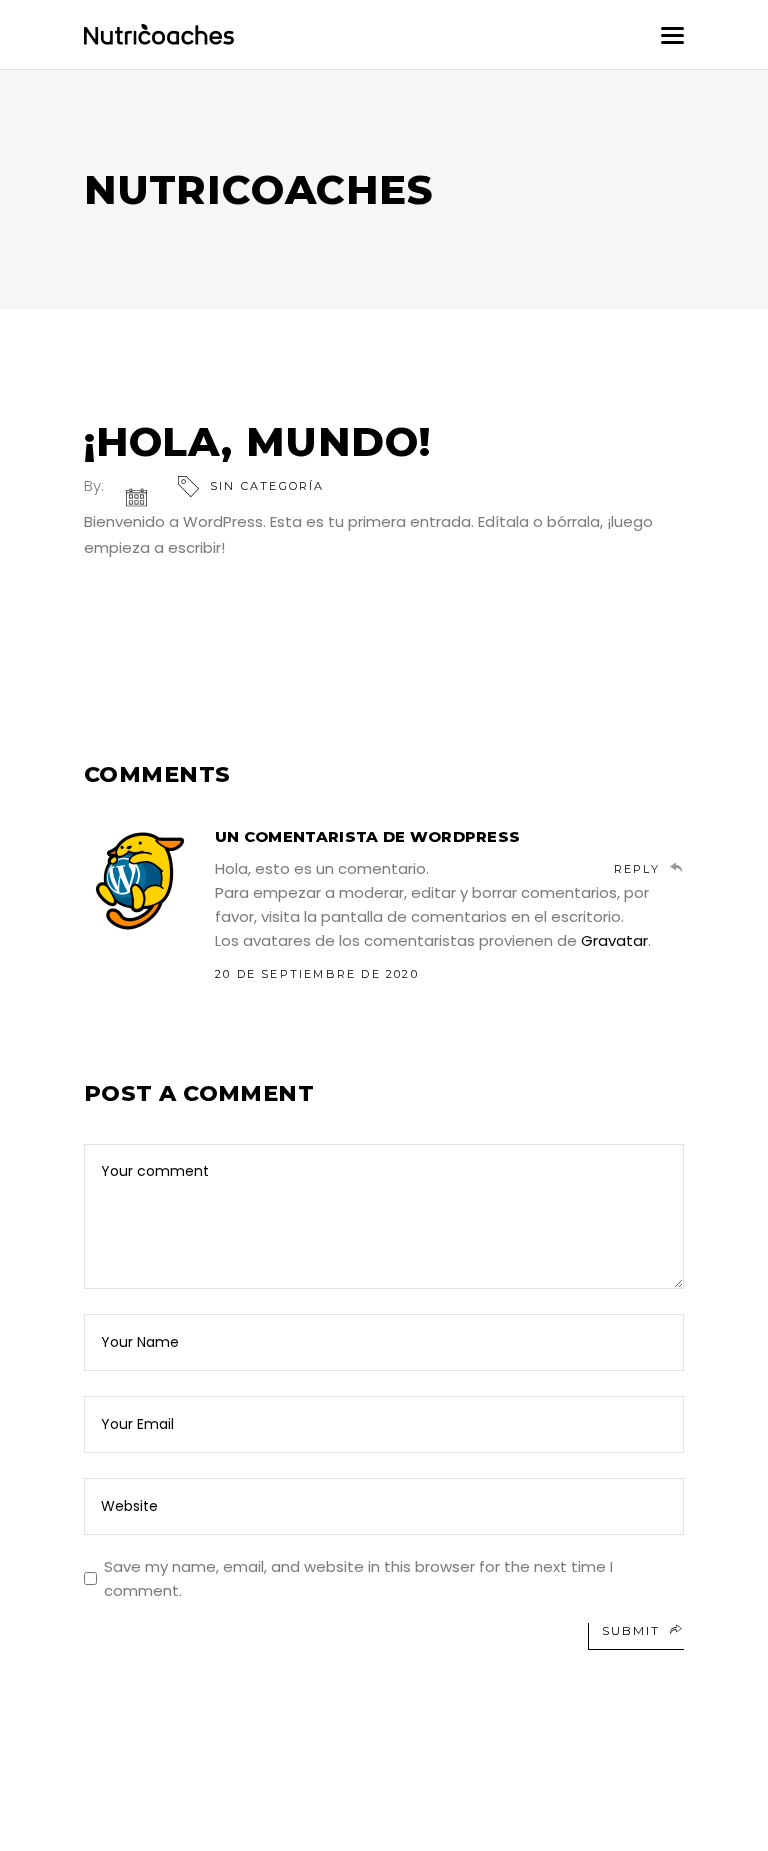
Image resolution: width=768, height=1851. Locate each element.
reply (637, 869)
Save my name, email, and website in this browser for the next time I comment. (358, 1578)
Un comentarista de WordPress (367, 836)
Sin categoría (267, 486)
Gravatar (614, 940)
